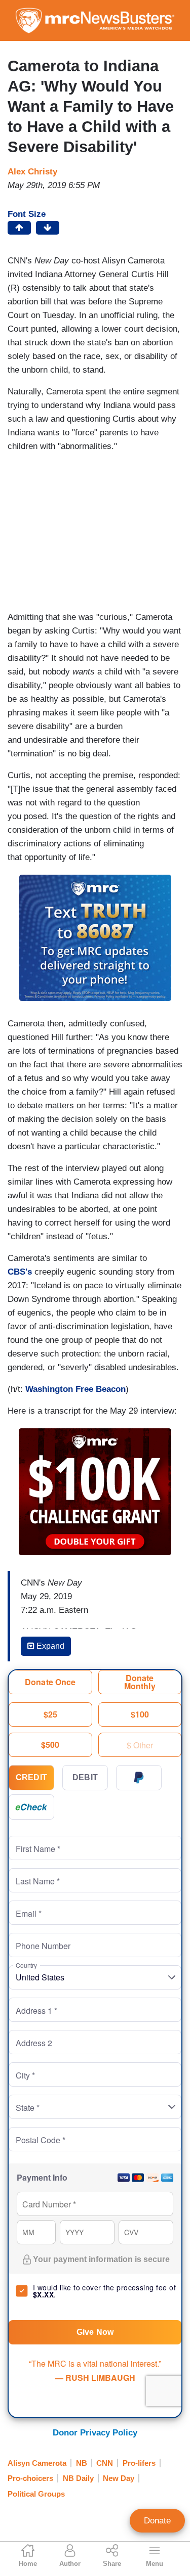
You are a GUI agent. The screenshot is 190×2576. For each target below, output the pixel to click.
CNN (105, 2463)
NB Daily (78, 2478)
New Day (119, 2478)
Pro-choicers (30, 2478)
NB (82, 2463)
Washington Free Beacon (75, 1389)
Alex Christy (32, 172)
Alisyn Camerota (37, 2463)
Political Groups (36, 2494)
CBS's (20, 1272)
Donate (157, 2521)
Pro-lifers (139, 2463)
